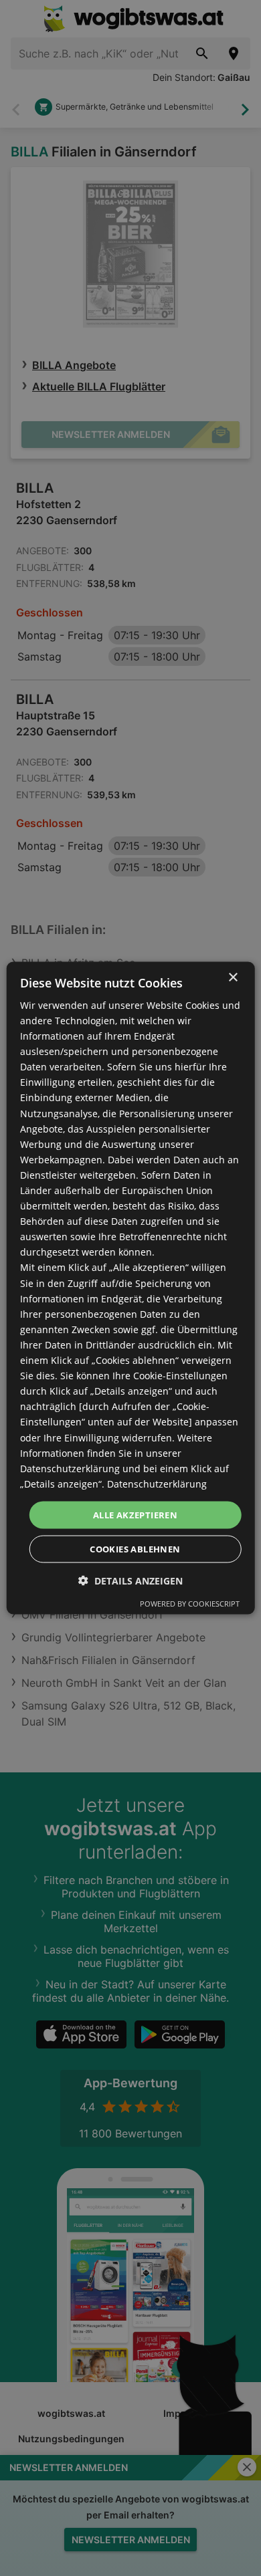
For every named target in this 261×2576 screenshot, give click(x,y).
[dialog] (131, 1288)
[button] (130, 1581)
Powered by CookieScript (190, 1604)
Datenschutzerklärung (157, 1483)
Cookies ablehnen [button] (135, 1549)
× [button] (233, 977)
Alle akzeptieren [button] (135, 1514)
